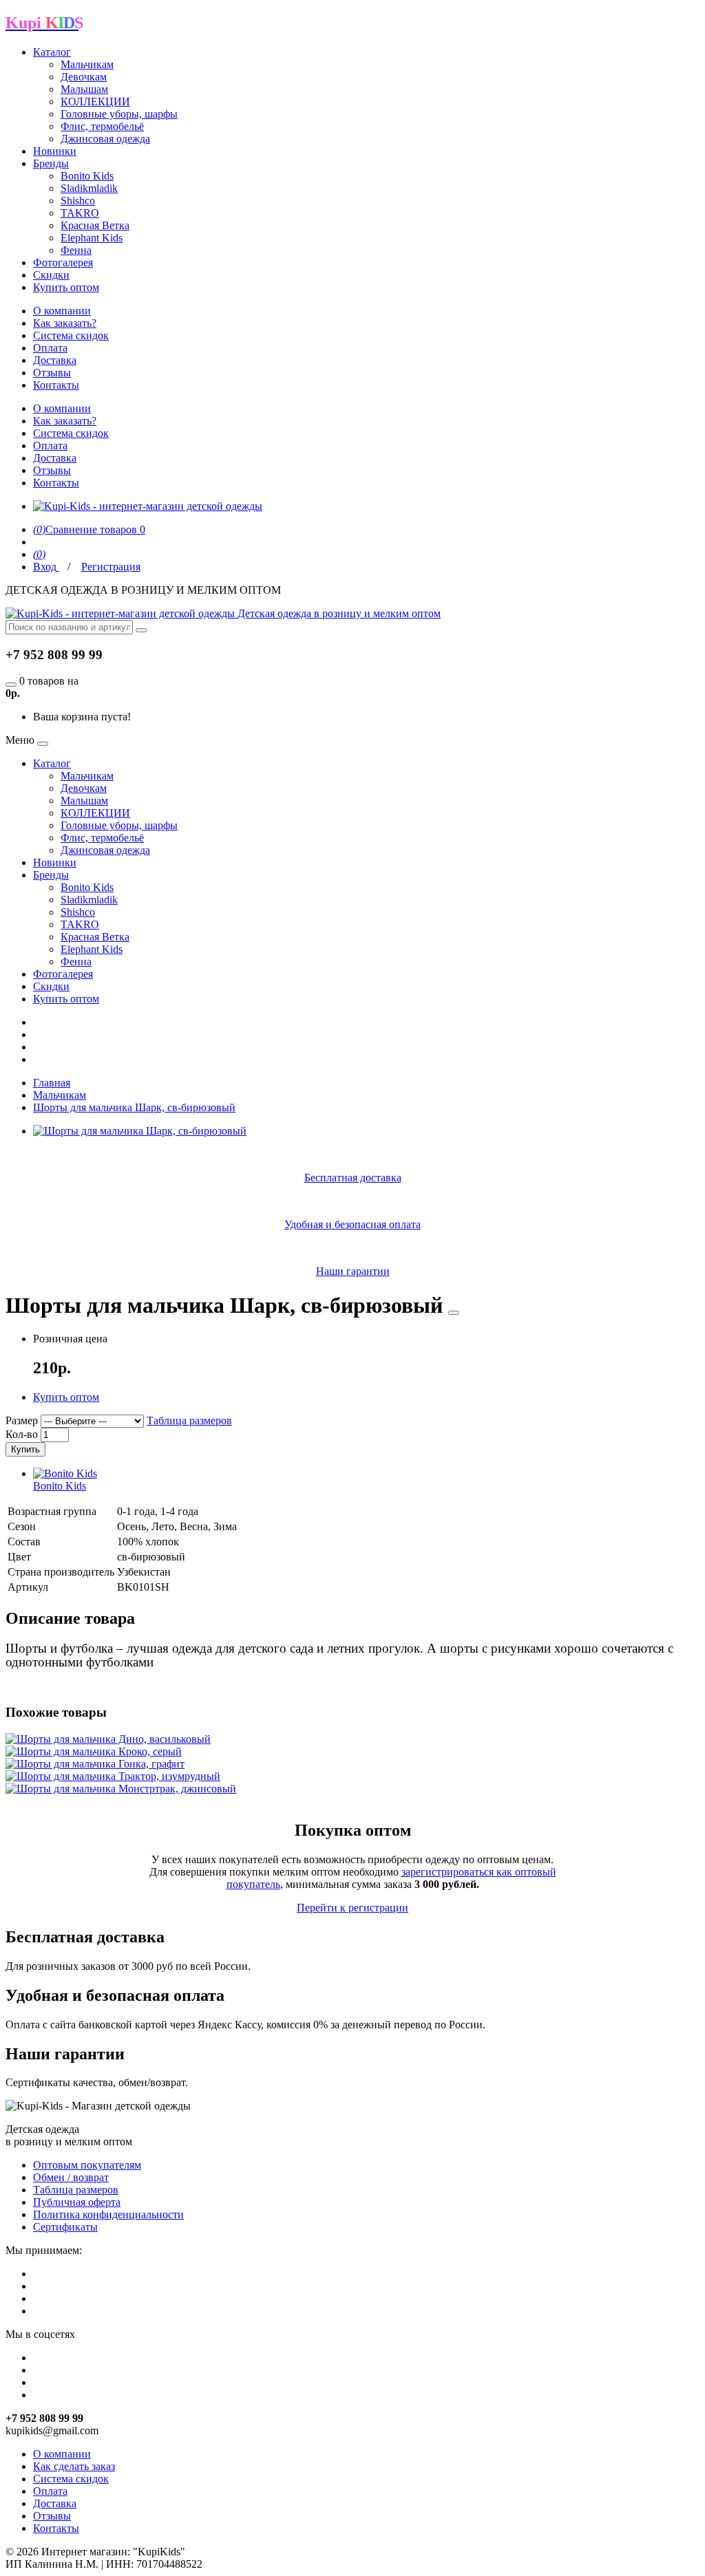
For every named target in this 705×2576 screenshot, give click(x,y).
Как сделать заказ (74, 2466)
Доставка (55, 360)
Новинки (55, 151)
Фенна (76, 250)
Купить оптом (66, 287)
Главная (52, 1083)
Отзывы (52, 373)
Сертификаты (65, 2227)
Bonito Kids (87, 176)
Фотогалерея (63, 262)
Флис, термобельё (102, 126)
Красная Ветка (95, 225)
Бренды (51, 163)
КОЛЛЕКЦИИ (95, 101)
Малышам (84, 89)
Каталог (52, 52)
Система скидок (71, 335)
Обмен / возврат (71, 2177)
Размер (22, 1420)
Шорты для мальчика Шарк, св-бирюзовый (134, 1107)
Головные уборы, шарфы (119, 114)
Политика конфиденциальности (108, 2214)
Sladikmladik (89, 188)
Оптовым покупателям (87, 2165)
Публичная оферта (77, 2202)
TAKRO (80, 213)
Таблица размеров (189, 1420)
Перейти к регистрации (352, 1908)
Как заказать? (65, 323)
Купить (25, 1449)
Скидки (51, 275)
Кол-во (22, 1434)
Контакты (56, 385)
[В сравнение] (454, 1313)
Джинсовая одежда (105, 139)
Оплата (50, 348)
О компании (62, 311)
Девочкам (84, 77)
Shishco (78, 201)
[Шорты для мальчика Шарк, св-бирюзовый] (140, 1131)
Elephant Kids (92, 238)
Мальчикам (87, 64)
